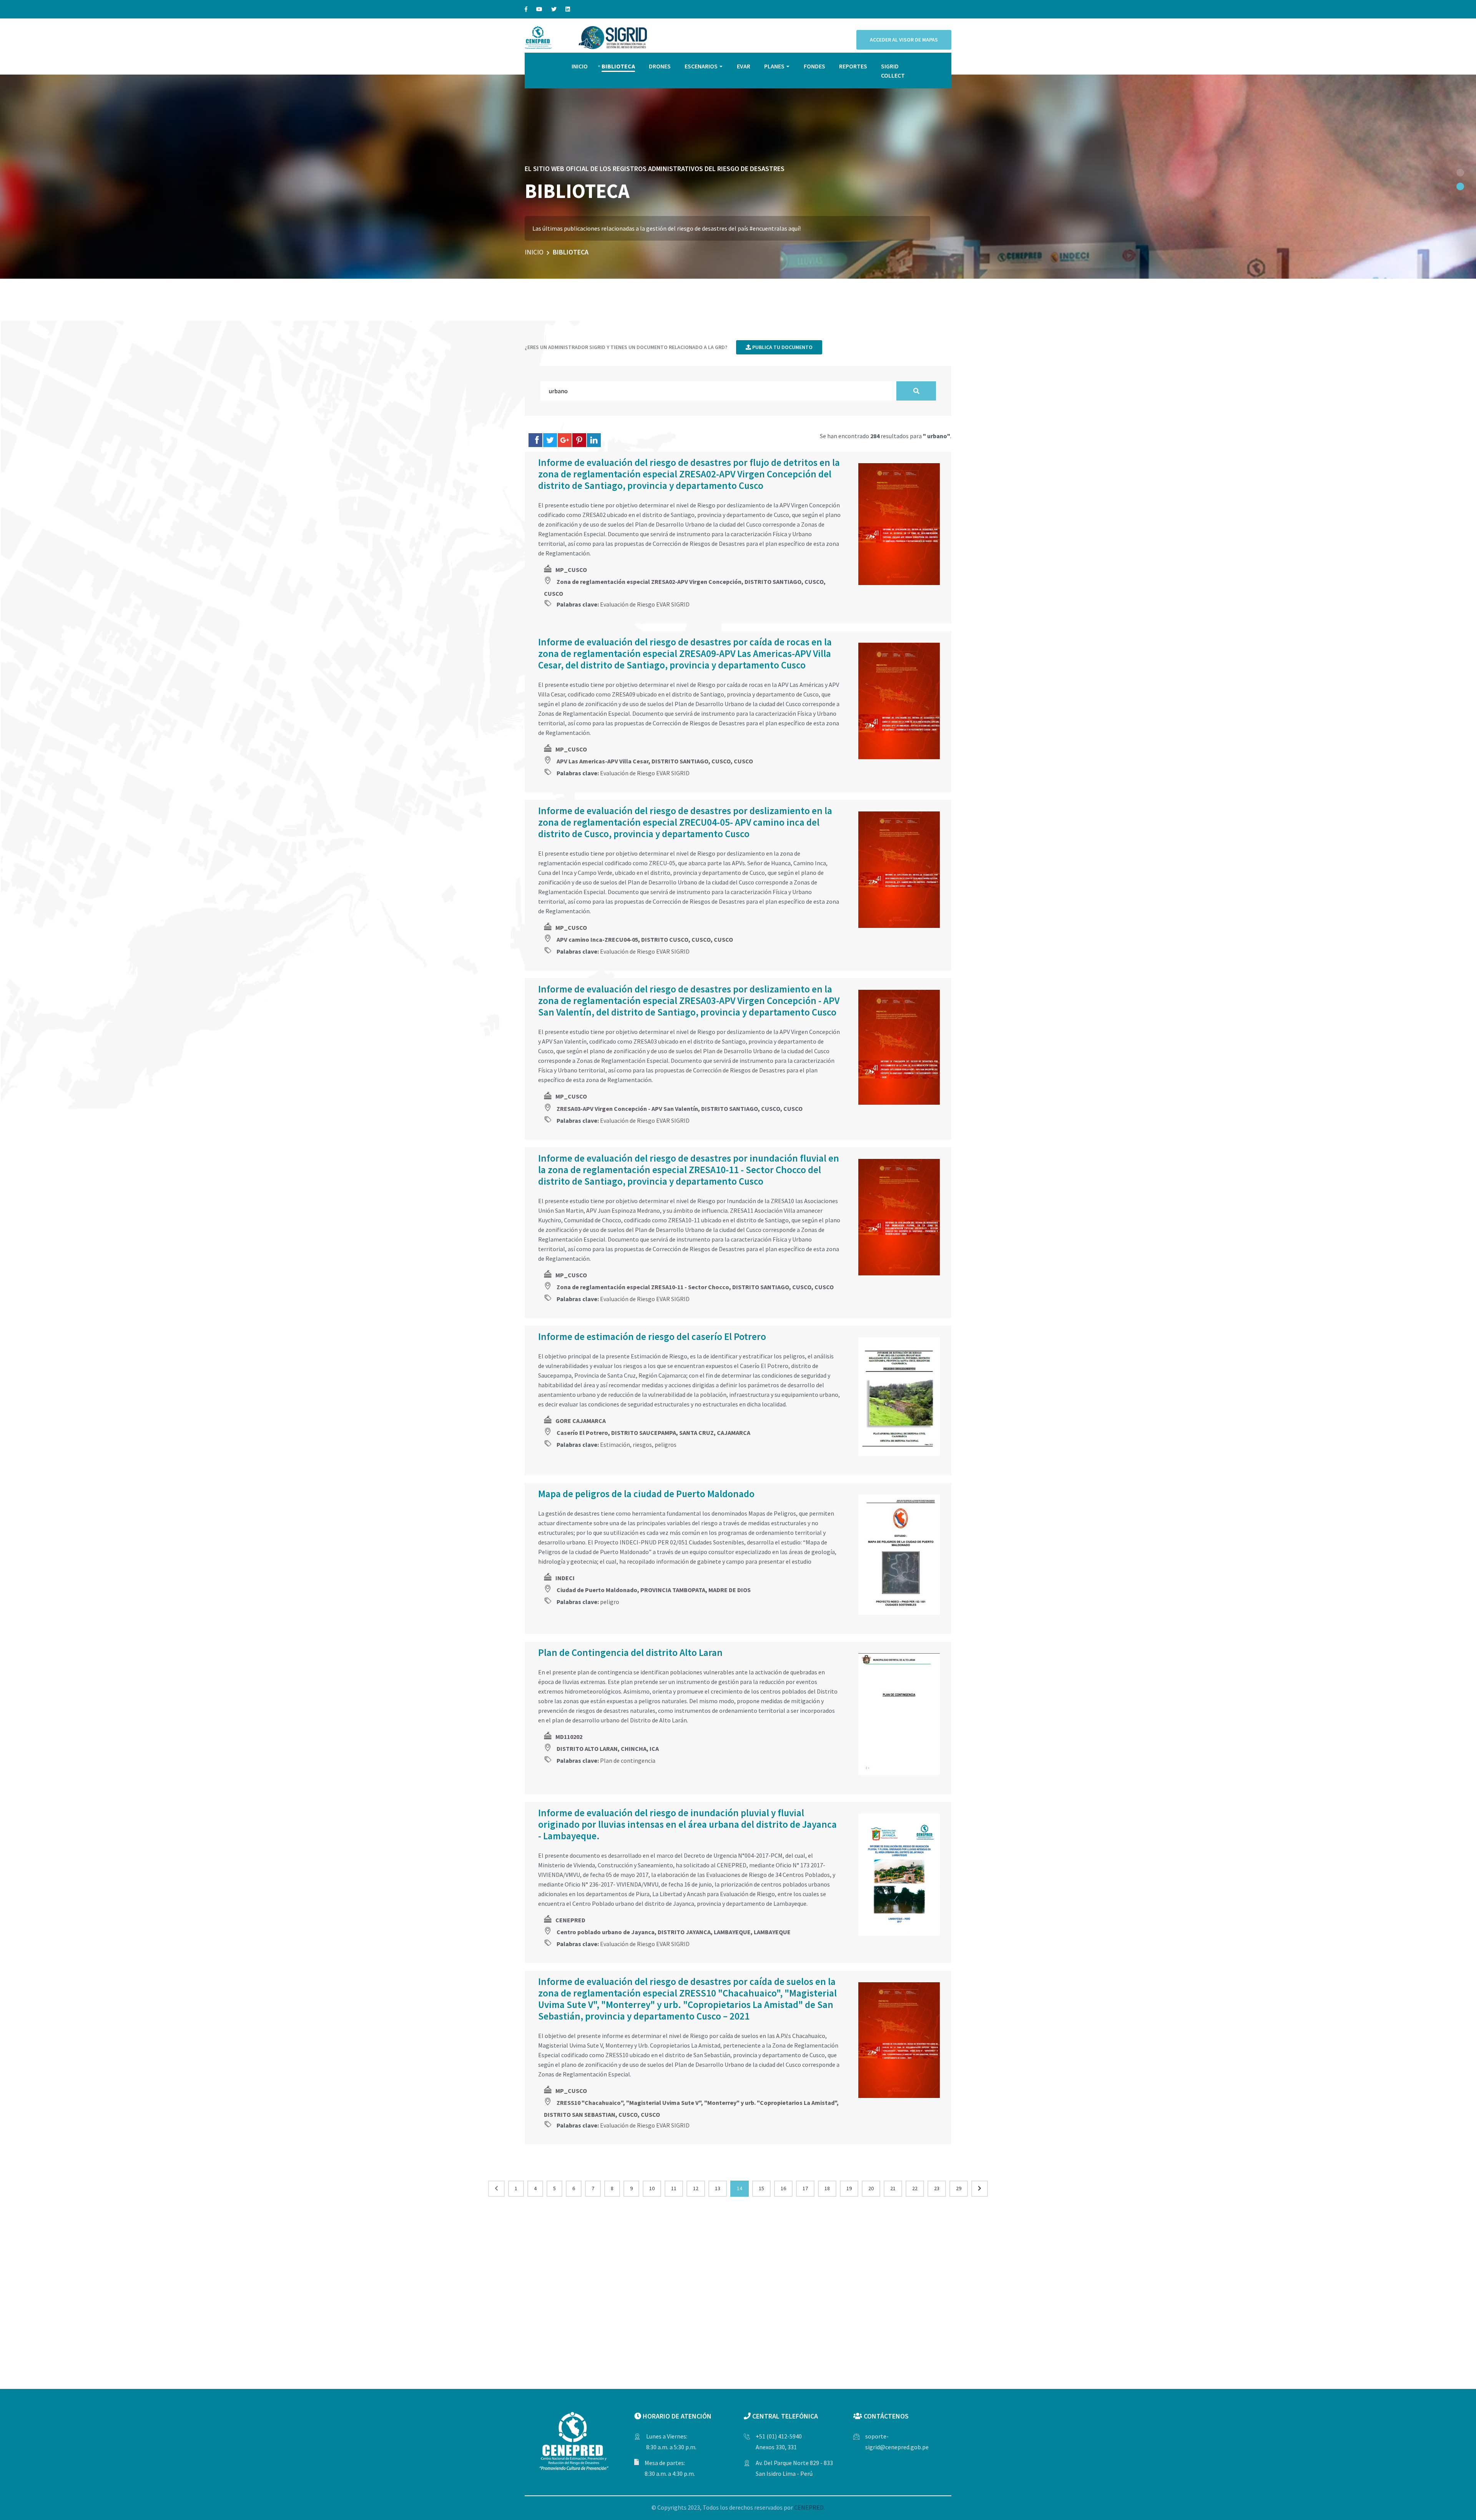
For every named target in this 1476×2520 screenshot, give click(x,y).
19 (849, 2188)
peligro (610, 1602)
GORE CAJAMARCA (581, 1421)
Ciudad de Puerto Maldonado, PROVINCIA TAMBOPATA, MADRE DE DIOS (654, 1590)
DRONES (660, 66)
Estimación (615, 1445)
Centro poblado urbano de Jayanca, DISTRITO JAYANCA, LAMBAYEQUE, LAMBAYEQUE (674, 1932)
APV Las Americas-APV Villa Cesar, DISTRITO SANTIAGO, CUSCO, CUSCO (655, 761)
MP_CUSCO (571, 570)
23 (937, 2188)
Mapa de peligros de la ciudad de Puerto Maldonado (646, 1494)
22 (915, 2188)
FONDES (814, 66)
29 (959, 2188)
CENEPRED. (809, 2507)
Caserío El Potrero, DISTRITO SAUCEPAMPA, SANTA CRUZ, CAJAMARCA (653, 1433)
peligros (666, 1445)
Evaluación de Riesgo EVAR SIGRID (645, 604)
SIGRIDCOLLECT (893, 71)
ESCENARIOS (701, 66)
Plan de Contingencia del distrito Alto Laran (630, 1652)
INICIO (580, 66)
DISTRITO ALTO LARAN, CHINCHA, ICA (608, 1749)
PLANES (774, 66)
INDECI (565, 1578)
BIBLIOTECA (618, 66)
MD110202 (569, 1737)
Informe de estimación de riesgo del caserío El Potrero (652, 1336)
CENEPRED (570, 1920)
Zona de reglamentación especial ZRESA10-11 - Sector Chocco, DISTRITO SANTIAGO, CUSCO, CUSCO (695, 1287)
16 (783, 2188)
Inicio (534, 252)
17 (805, 2188)
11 (674, 2188)
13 (718, 2188)
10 (652, 2188)
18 (827, 2188)
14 (740, 2188)
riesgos (642, 1445)
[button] (1460, 173)
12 (696, 2188)
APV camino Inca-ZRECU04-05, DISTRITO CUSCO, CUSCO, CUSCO (645, 939)
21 (893, 2188)
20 (871, 2188)
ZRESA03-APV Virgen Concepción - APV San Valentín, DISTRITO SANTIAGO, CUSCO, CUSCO (680, 1109)
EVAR (744, 66)
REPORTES (853, 66)
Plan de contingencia (628, 1760)
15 (761, 2188)
